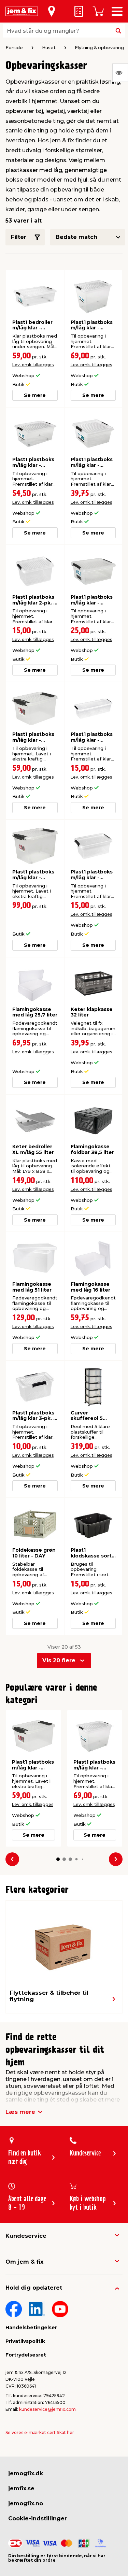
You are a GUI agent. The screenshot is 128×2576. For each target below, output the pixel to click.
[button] (58, 1859)
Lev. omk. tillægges (33, 365)
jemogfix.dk (26, 2473)
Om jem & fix (24, 2262)
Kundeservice (26, 2236)
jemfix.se (21, 2488)
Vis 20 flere (59, 1660)
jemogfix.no (26, 2503)
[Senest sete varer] (120, 73)
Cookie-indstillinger (38, 2518)
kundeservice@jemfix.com (47, 2409)
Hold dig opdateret (34, 2288)
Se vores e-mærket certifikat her (40, 2432)
